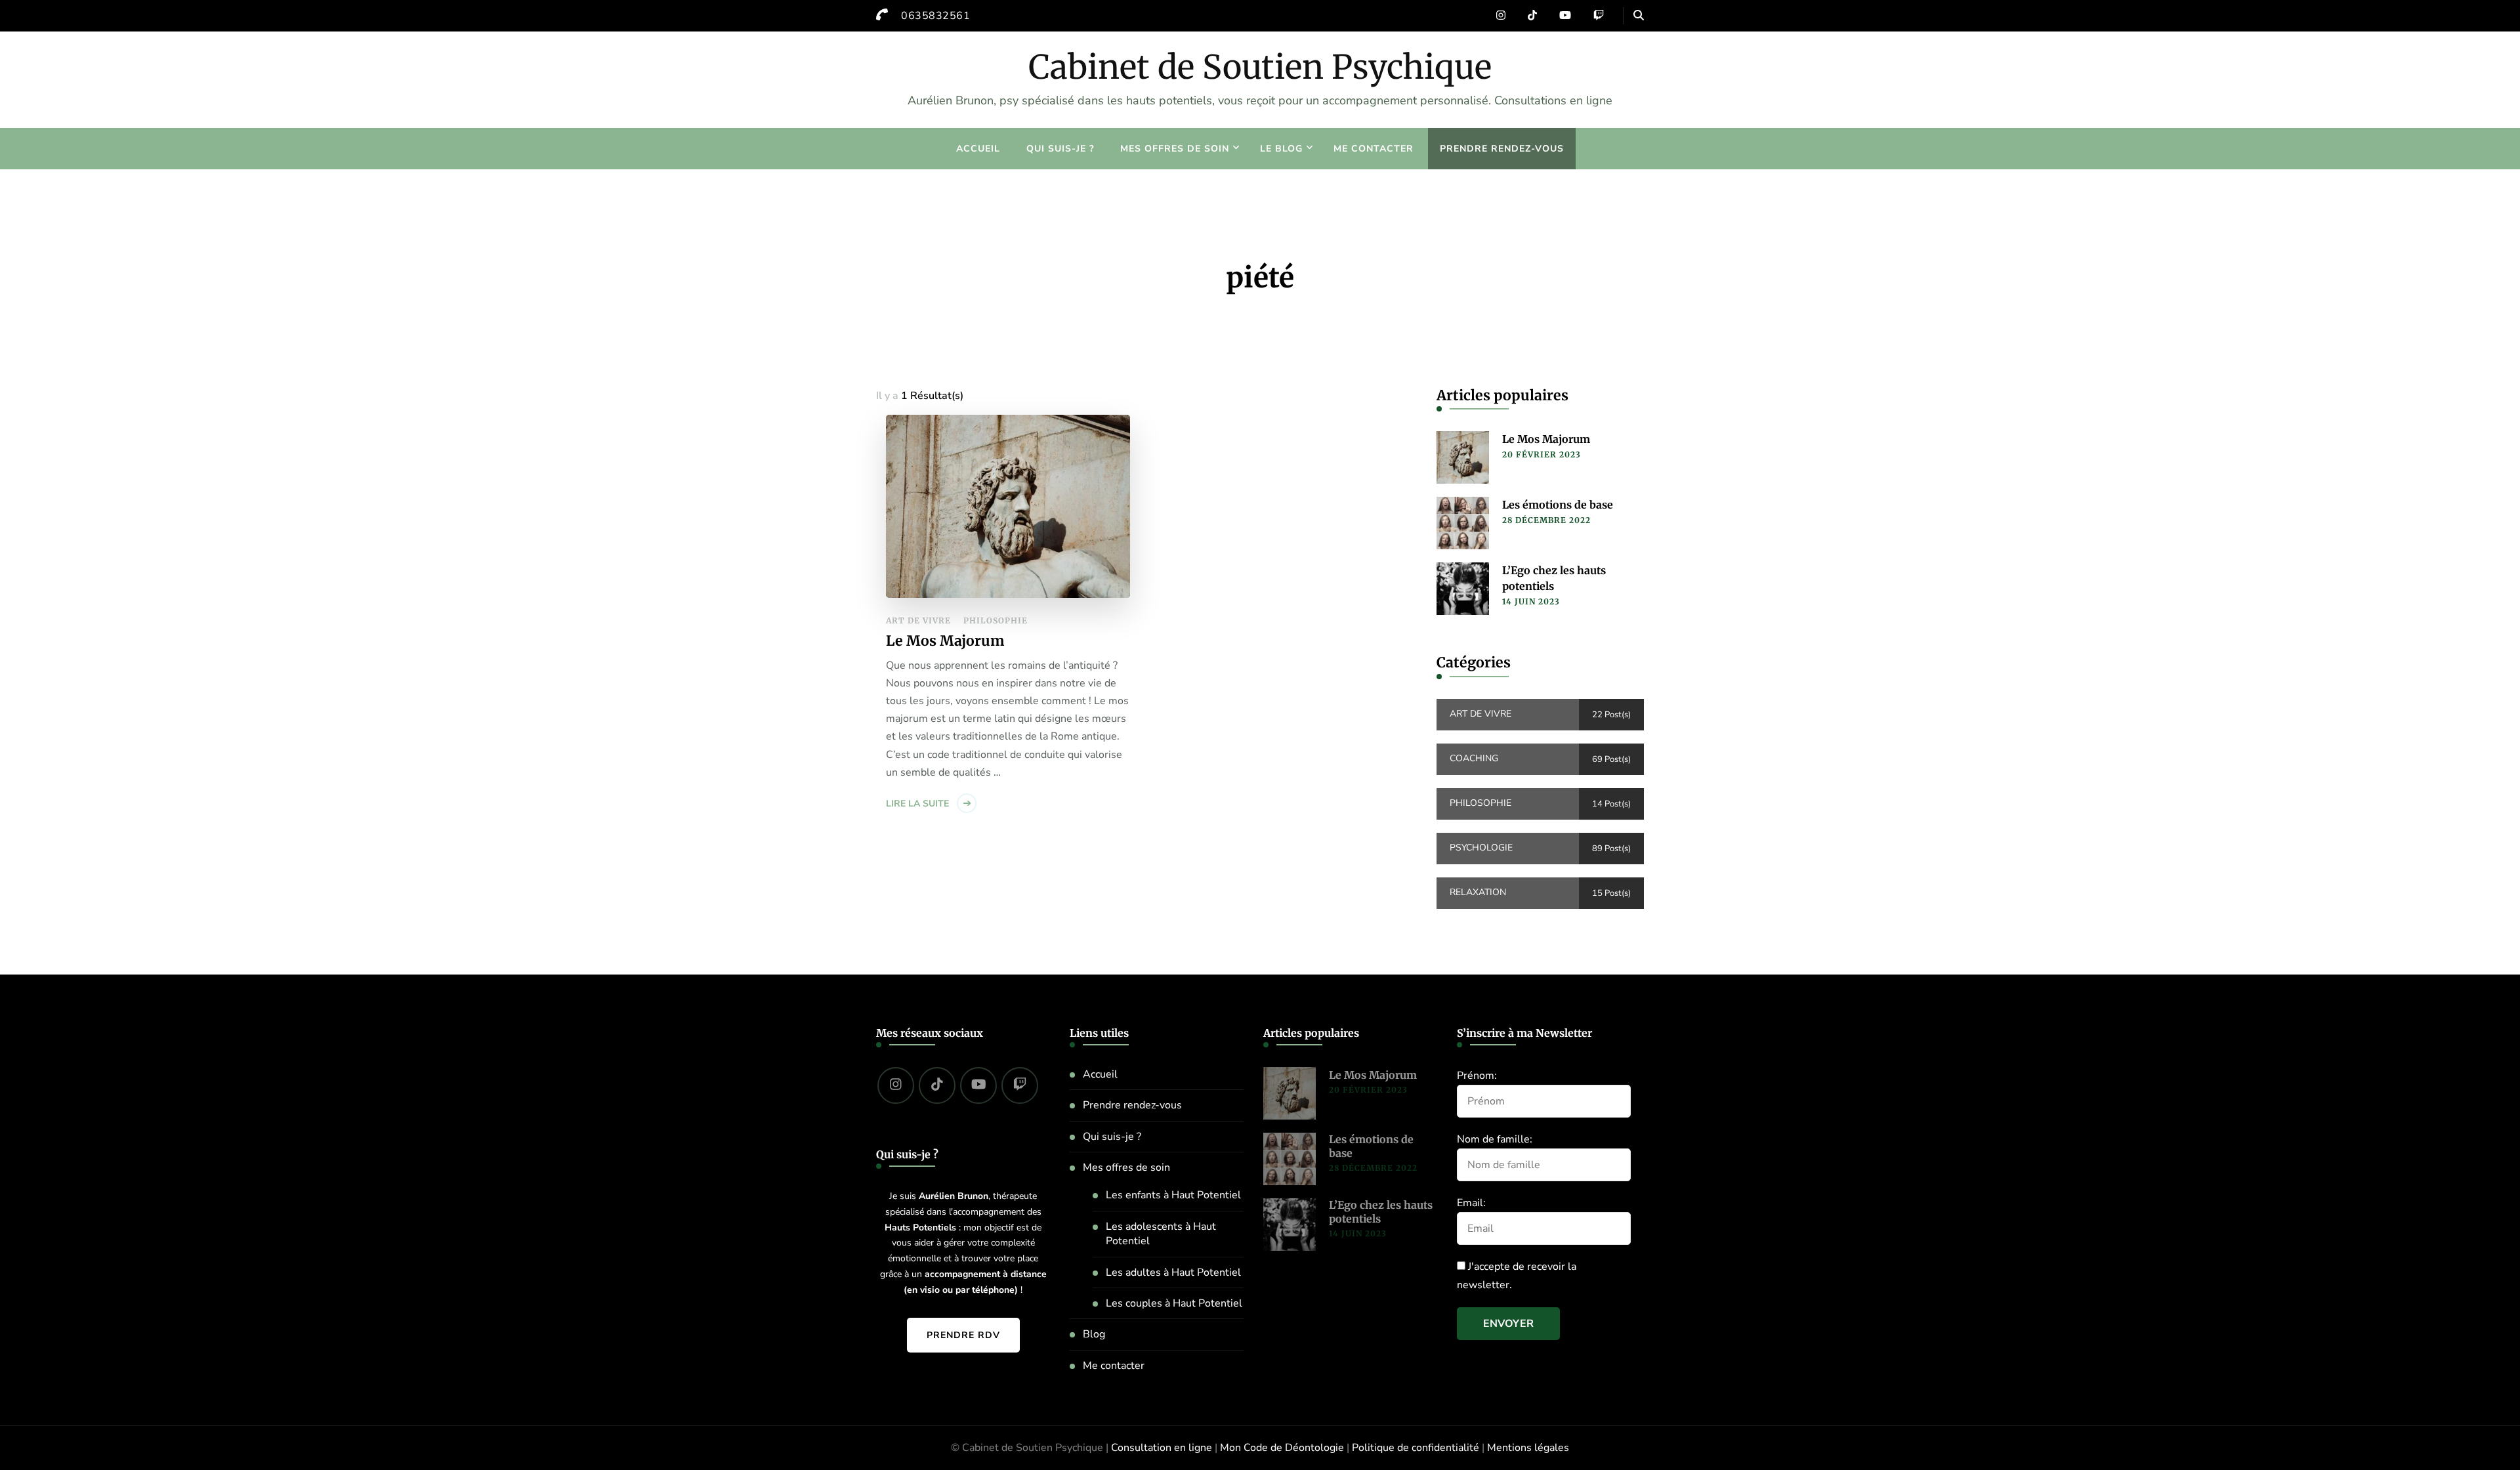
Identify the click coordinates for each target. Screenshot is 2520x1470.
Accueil (978, 149)
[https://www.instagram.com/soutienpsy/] (896, 1085)
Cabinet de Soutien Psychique (1260, 67)
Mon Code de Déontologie (1282, 1448)
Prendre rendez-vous (1502, 149)
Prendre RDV (963, 1335)
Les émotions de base (1558, 505)
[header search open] (1639, 16)
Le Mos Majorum (945, 641)
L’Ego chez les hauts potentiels (1554, 578)
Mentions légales (1528, 1448)
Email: (1471, 1203)
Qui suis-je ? (1060, 149)
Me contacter (1374, 149)
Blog (1094, 1334)
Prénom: (1477, 1076)
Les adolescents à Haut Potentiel (1161, 1234)
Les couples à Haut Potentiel (1174, 1303)
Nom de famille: (1495, 1139)
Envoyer (1508, 1324)
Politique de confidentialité (1416, 1448)
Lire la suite (917, 804)
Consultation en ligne (1162, 1448)
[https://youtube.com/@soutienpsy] (978, 1085)
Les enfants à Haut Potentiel (1173, 1195)
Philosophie (996, 620)
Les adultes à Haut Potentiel (1173, 1272)
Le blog (1281, 149)
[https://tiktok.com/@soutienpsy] (937, 1085)
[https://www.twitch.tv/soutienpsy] (1020, 1085)
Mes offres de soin (1175, 149)
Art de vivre (918, 620)
